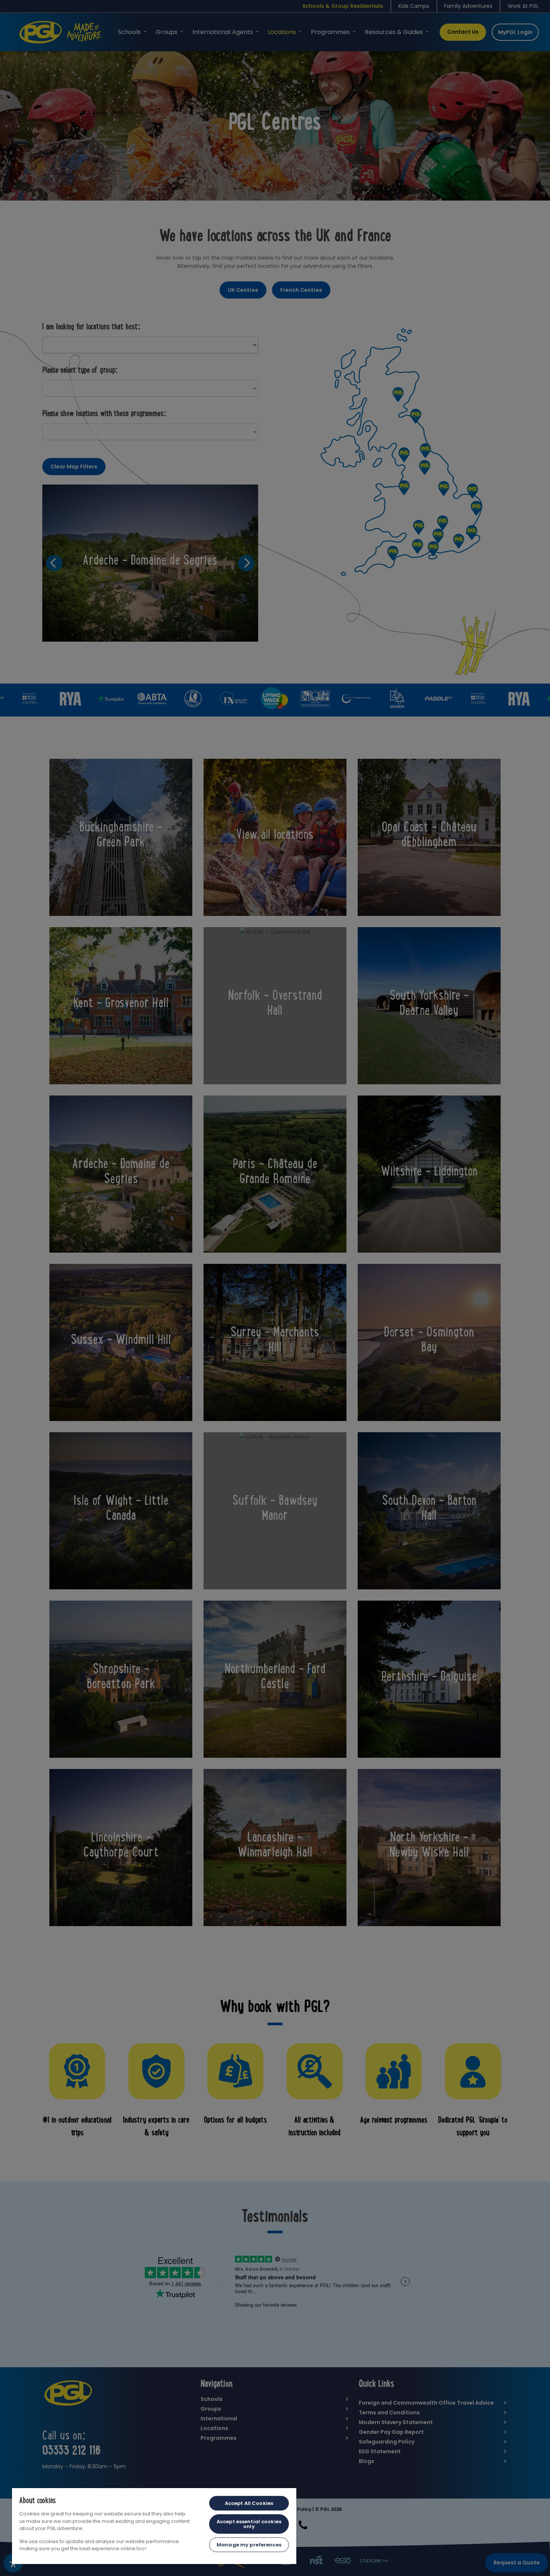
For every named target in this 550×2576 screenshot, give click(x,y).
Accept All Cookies (249, 2503)
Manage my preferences (249, 2545)
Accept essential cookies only (249, 2524)
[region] (154, 2526)
